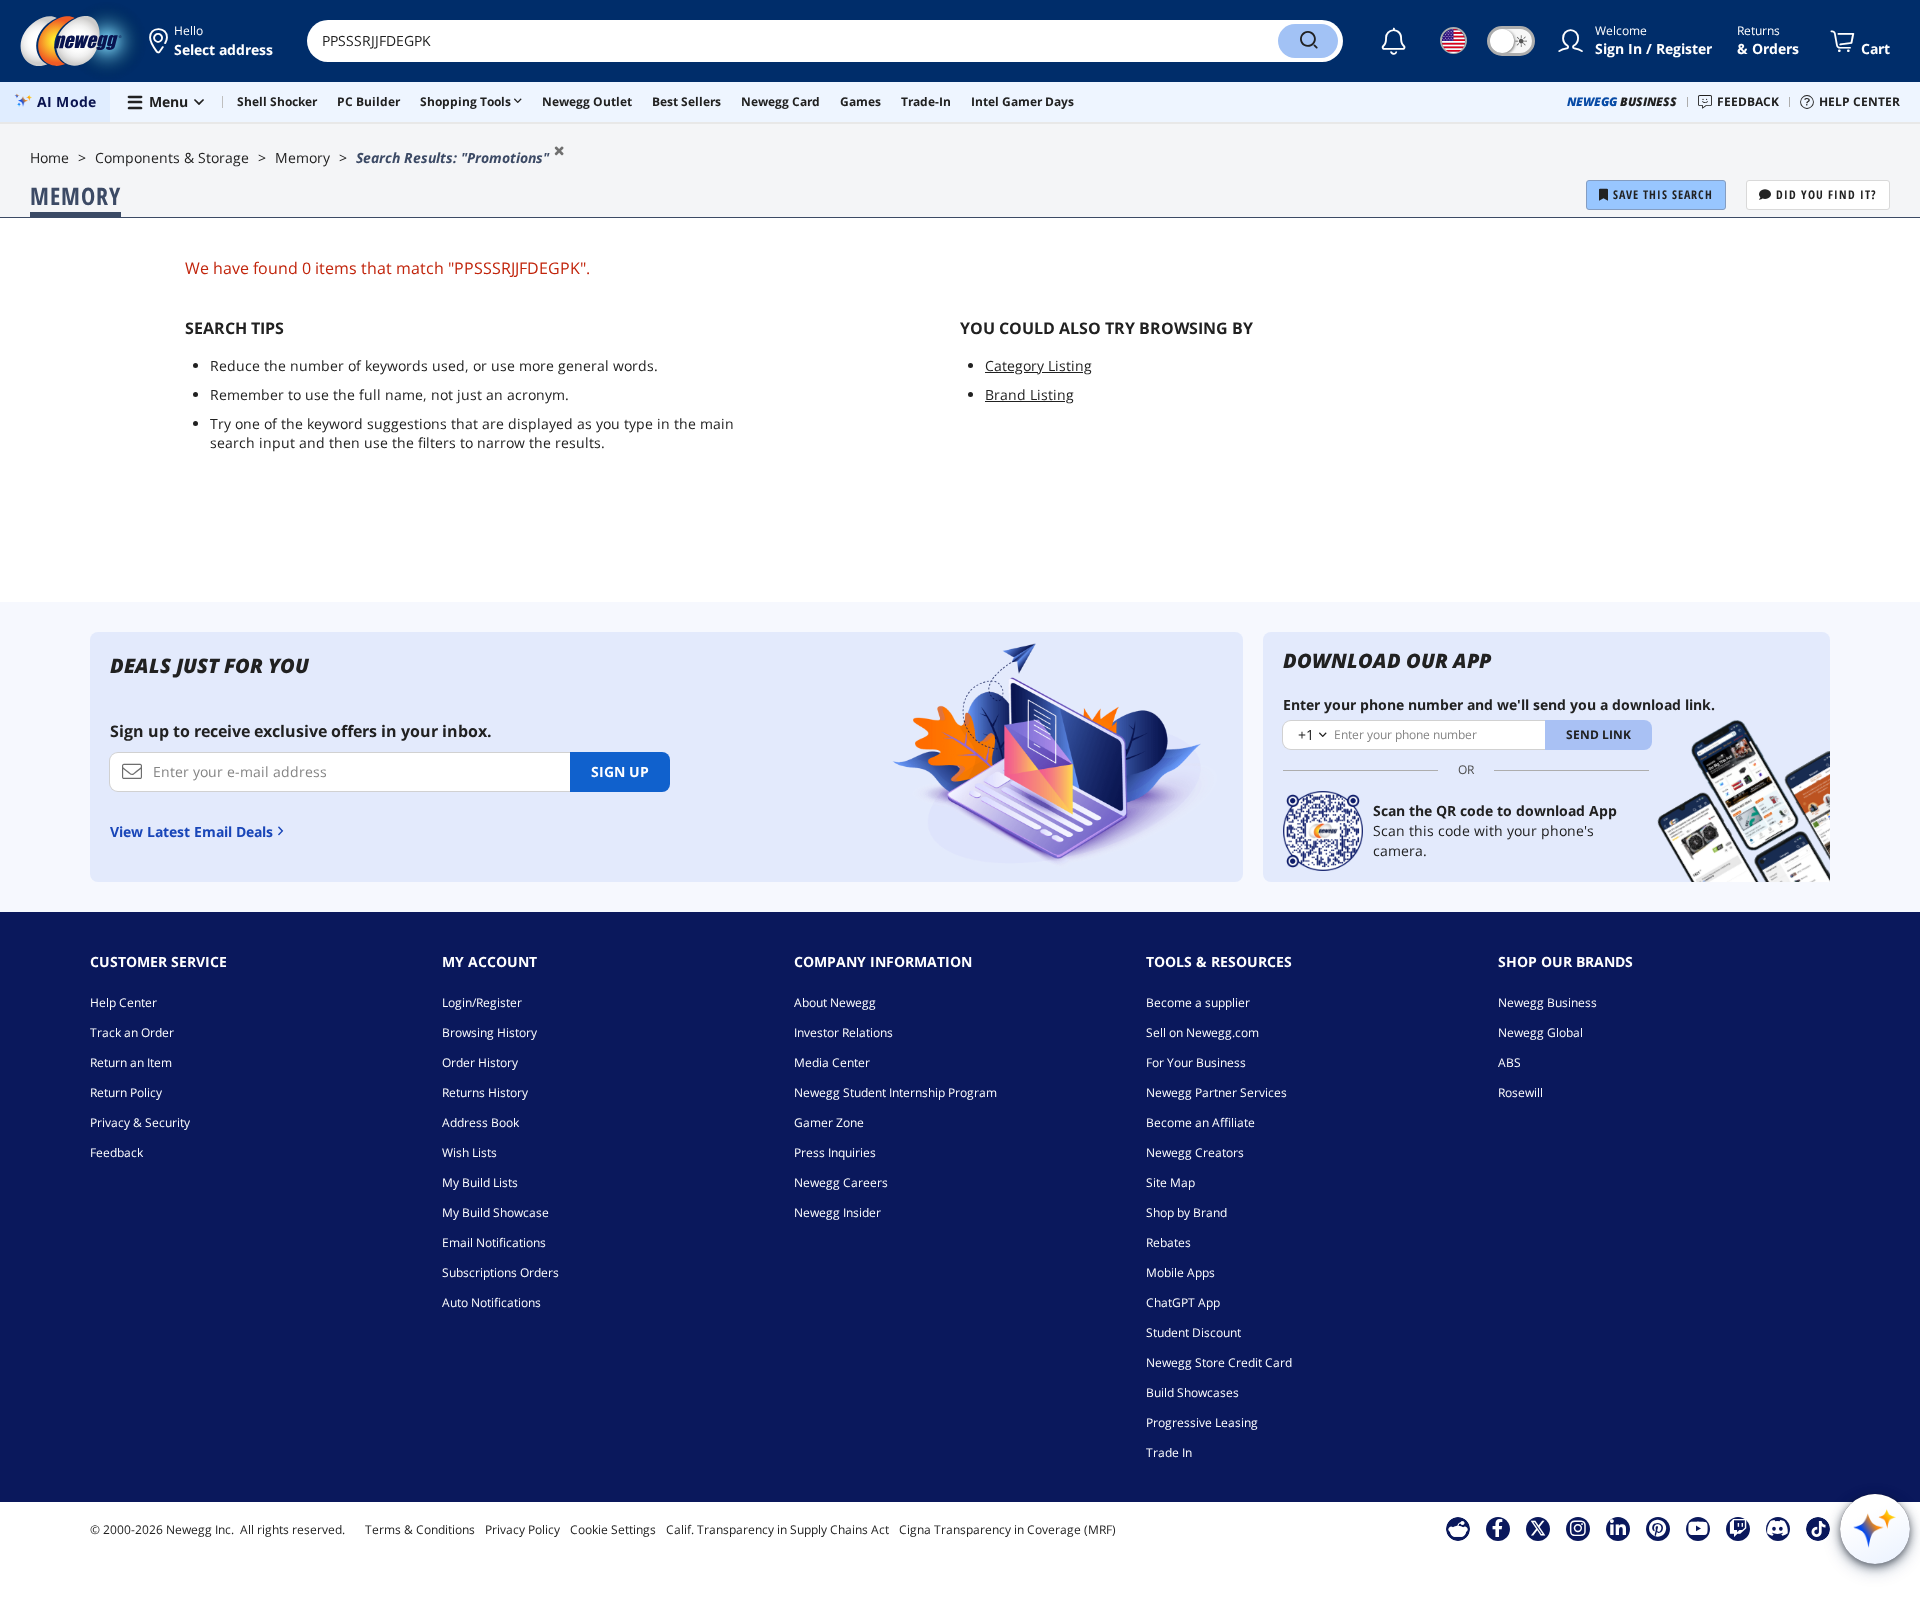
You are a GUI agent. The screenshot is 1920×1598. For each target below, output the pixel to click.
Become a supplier (1198, 1002)
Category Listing (1038, 365)
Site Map (1170, 1182)
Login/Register (482, 1002)
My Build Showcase (495, 1212)
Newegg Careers (841, 1182)
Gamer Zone (829, 1122)
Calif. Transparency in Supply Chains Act (777, 1529)
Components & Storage (172, 157)
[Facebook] (1497, 1528)
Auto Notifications (491, 1302)
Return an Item (131, 1062)
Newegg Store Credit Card (1219, 1362)
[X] (1538, 1528)
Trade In (1169, 1452)
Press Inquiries (835, 1152)
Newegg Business (1547, 1002)
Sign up (620, 771)
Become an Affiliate (1200, 1122)
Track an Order (132, 1032)
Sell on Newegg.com (1202, 1032)
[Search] (1308, 41)
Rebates (1168, 1242)
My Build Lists (480, 1182)
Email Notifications (494, 1242)
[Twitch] (1738, 1528)
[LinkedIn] (1618, 1528)
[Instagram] (1578, 1528)
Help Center (123, 1002)
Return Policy (126, 1092)
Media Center (832, 1062)
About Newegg (835, 1002)
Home (49, 157)
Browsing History (489, 1032)
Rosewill (1520, 1092)
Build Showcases (1192, 1392)
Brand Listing (1029, 394)
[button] (212, 41)
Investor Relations (843, 1032)
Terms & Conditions (420, 1529)
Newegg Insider (837, 1212)
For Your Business (1196, 1062)
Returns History (485, 1092)
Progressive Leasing (1202, 1422)
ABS (1509, 1062)
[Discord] (1777, 1528)
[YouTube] (1698, 1528)
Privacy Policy (522, 1529)
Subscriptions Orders (500, 1272)
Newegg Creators (1195, 1152)
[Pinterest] (1657, 1528)
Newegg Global (1540, 1032)
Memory (302, 157)
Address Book (480, 1122)
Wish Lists (469, 1152)
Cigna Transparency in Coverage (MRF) (1007, 1529)
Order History (480, 1062)
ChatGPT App (1183, 1302)
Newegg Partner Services (1216, 1092)
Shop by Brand (1186, 1212)
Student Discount (1193, 1332)
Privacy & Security (140, 1122)
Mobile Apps (1180, 1272)
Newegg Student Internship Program (895, 1092)
